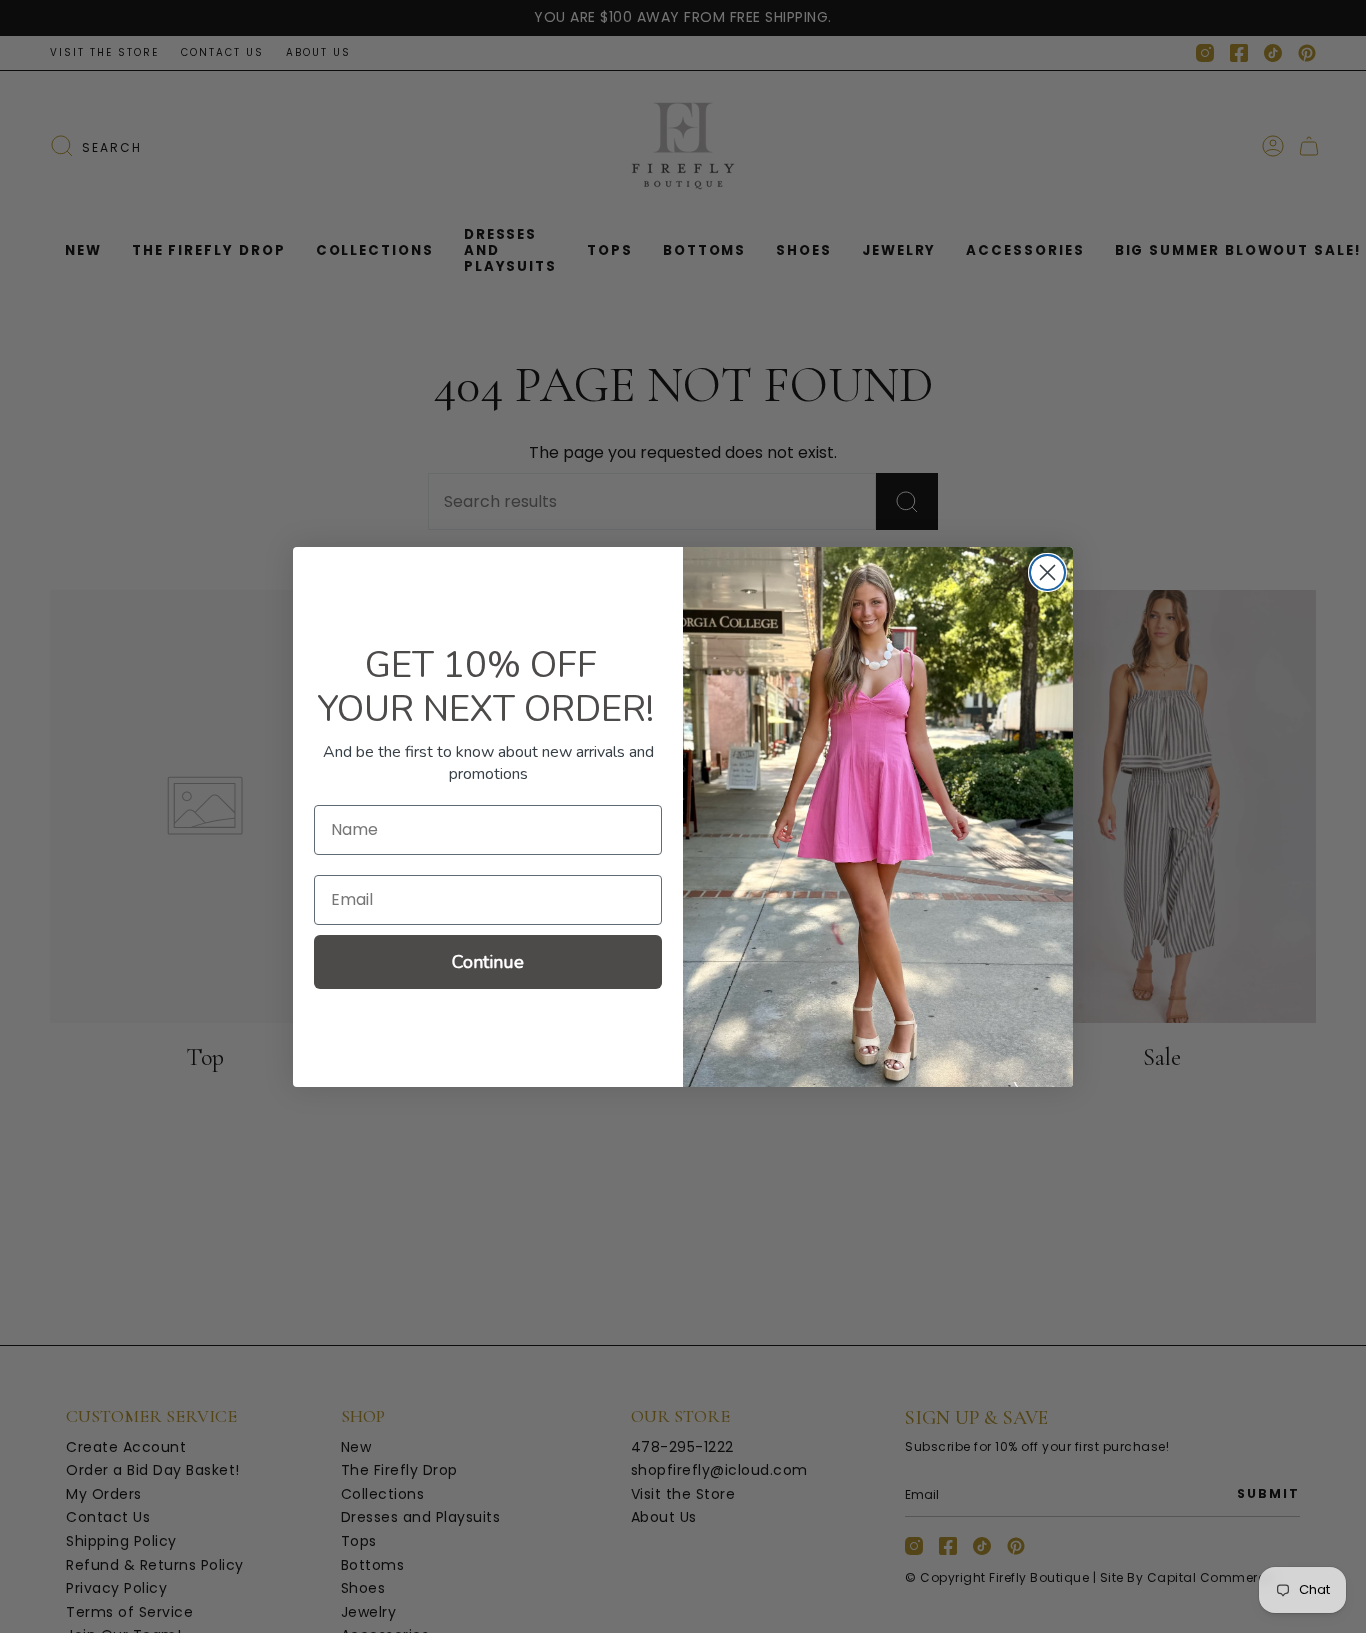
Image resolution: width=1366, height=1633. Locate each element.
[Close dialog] (1047, 572)
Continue (488, 962)
